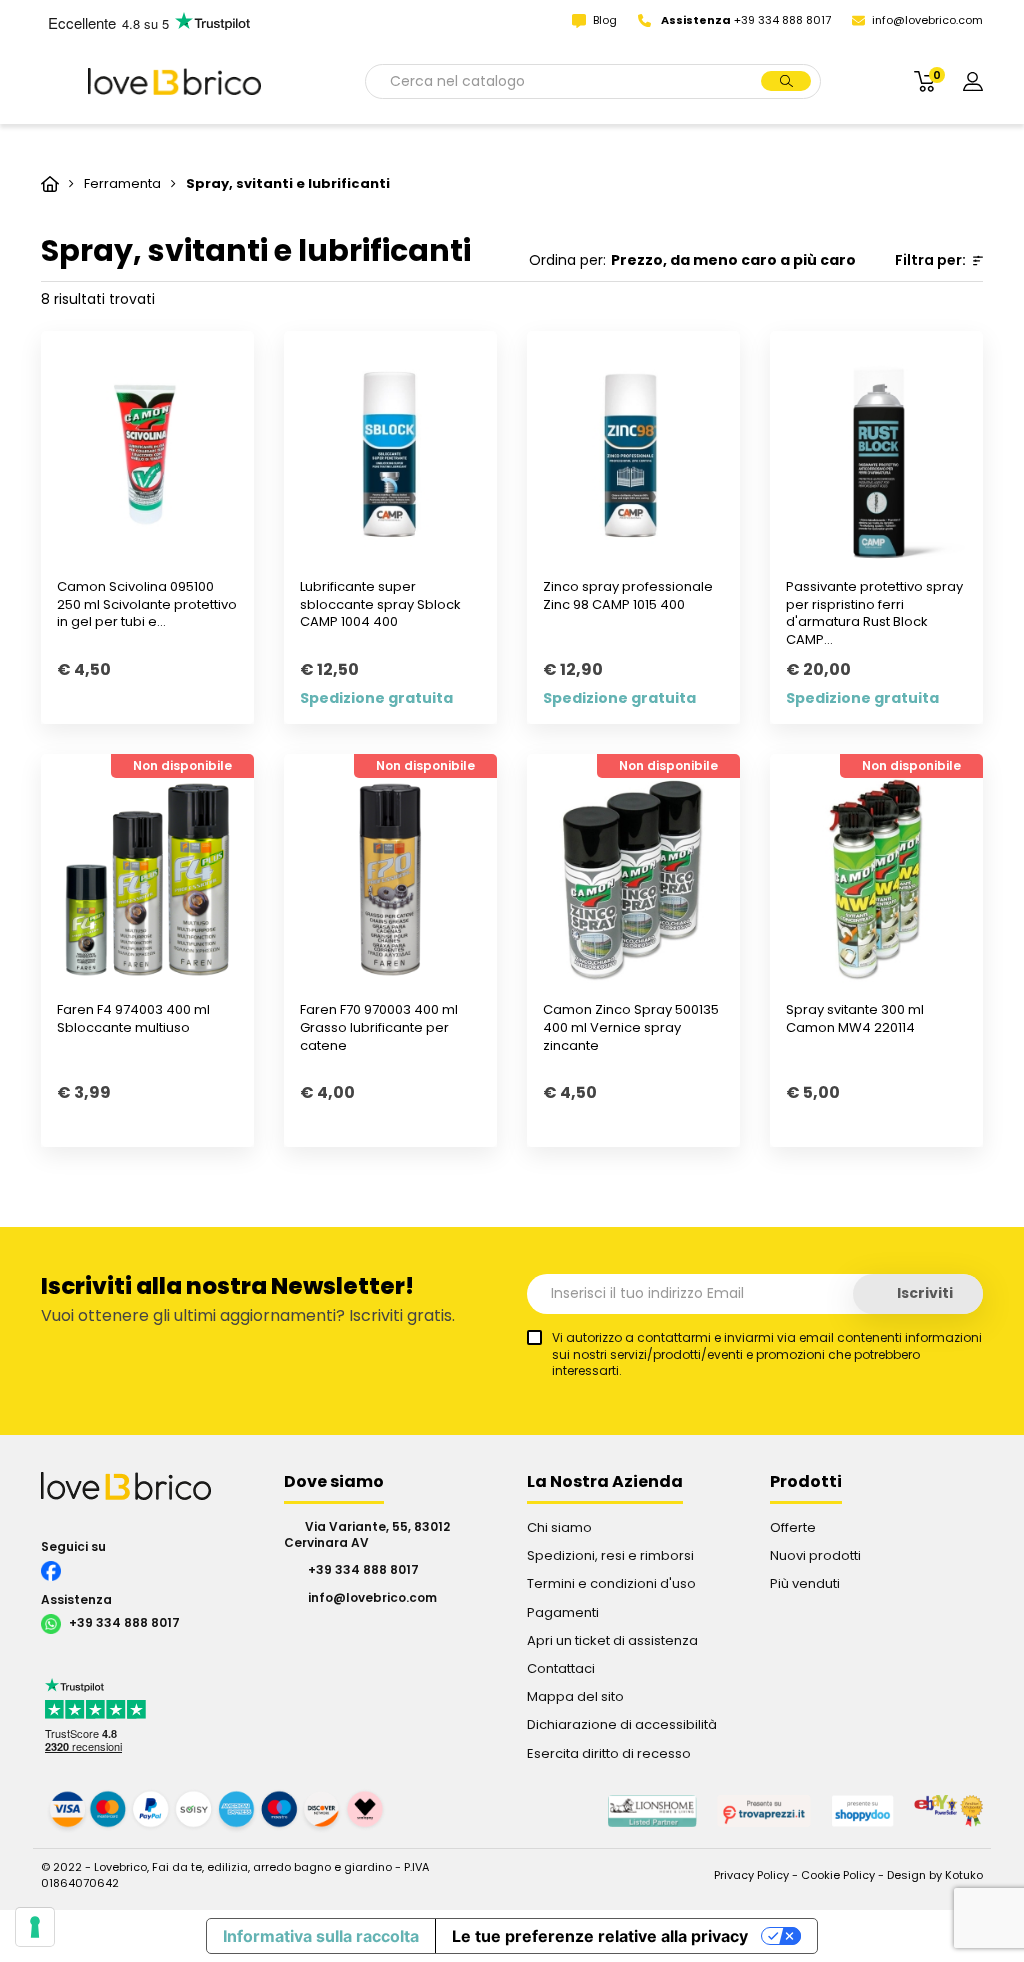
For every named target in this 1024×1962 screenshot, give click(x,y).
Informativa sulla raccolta (321, 1936)
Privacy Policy (751, 1875)
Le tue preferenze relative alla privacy (600, 1936)
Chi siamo (559, 1527)
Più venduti (805, 1583)
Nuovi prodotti (815, 1555)
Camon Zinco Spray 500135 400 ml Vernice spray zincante (631, 1027)
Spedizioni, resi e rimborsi (610, 1555)
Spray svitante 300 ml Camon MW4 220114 (855, 1018)
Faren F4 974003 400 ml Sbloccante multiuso (133, 1018)
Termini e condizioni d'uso (611, 1583)
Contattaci (561, 1668)
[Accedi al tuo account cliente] (973, 81)
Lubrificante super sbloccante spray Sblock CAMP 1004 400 (380, 604)
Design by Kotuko (935, 1875)
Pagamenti (563, 1612)
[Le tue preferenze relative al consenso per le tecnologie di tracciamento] (35, 1927)
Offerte (793, 1527)
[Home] (51, 183)
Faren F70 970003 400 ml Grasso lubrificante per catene (379, 1027)
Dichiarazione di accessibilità (622, 1724)
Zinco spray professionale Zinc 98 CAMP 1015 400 (628, 595)
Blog (606, 20)
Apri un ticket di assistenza (612, 1640)
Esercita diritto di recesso (609, 1753)
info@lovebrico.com (927, 20)
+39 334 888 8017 (123, 1623)
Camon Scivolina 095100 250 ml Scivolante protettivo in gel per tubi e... (147, 604)
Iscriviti (923, 1293)
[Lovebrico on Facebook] (147, 1568)
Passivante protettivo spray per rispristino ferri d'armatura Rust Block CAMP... (874, 613)
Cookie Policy (838, 1875)
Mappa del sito (575, 1696)
